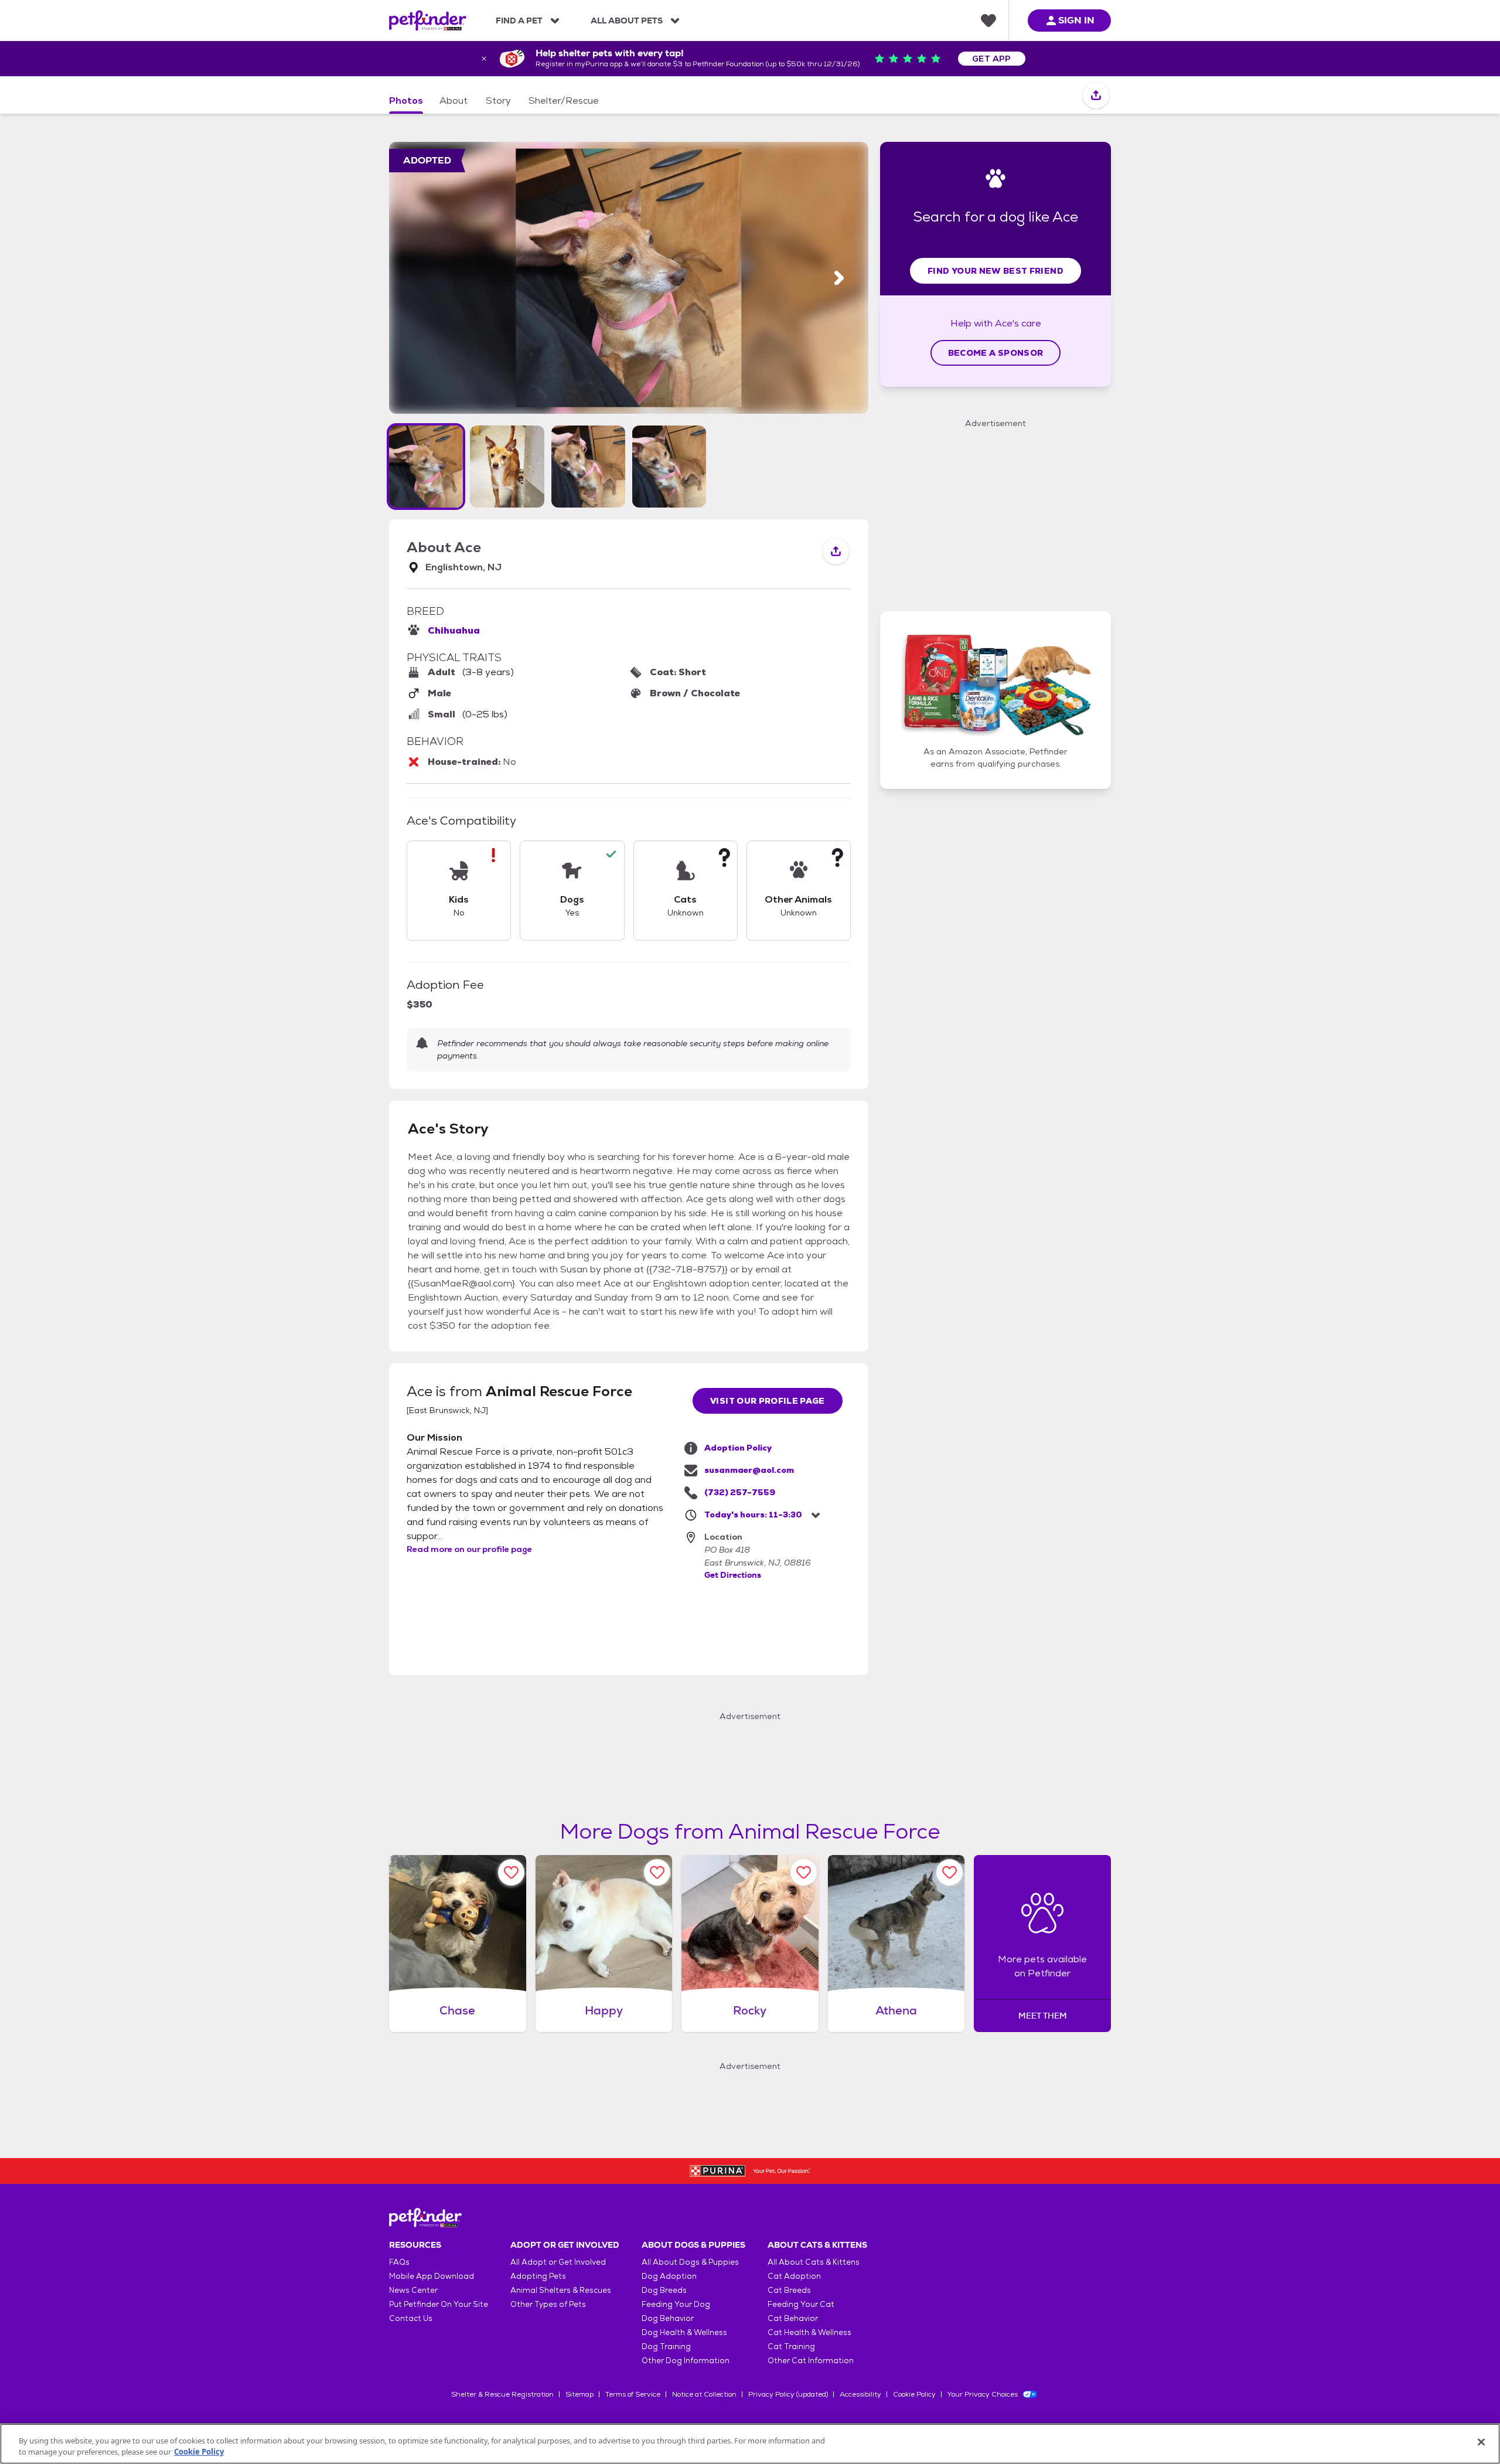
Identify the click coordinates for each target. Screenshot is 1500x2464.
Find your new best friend (996, 271)
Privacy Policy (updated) (788, 2394)
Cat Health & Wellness (809, 2332)
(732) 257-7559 (740, 1492)
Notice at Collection (704, 2394)
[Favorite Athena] (950, 1872)
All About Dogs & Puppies (690, 2262)
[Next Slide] (839, 278)
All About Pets (627, 21)
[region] (750, 2444)
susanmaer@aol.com (749, 1470)
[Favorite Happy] (657, 1872)
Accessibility (860, 2394)
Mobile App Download (432, 2276)
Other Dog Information (686, 2361)
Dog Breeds (664, 2290)
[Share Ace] (1096, 96)
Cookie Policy (914, 2394)
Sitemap (579, 2394)
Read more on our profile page (469, 1549)
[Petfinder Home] (428, 21)
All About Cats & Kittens (814, 2262)
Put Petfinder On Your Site (439, 2304)
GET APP (992, 59)
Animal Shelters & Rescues (561, 2290)
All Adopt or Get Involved (558, 2262)
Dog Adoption (669, 2276)
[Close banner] (484, 59)
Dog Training (666, 2346)
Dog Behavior (668, 2318)
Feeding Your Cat (801, 2304)
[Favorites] (988, 21)
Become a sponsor (996, 353)
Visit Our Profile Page (768, 1401)
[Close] (1481, 2442)
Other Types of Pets (548, 2304)
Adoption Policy (738, 1448)
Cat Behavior (793, 2318)
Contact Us (411, 2318)
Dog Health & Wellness (684, 2332)
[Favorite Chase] (511, 1872)
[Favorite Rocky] (804, 1872)
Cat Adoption (794, 2276)
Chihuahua (454, 630)
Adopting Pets (538, 2276)
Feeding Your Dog (676, 2304)
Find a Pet (519, 21)
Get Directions (733, 1575)
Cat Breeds (789, 2290)
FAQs (399, 2262)
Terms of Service (633, 2394)
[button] (426, 467)
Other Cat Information (811, 2361)
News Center (413, 2290)
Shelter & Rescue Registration (502, 2394)
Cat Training (791, 2346)
